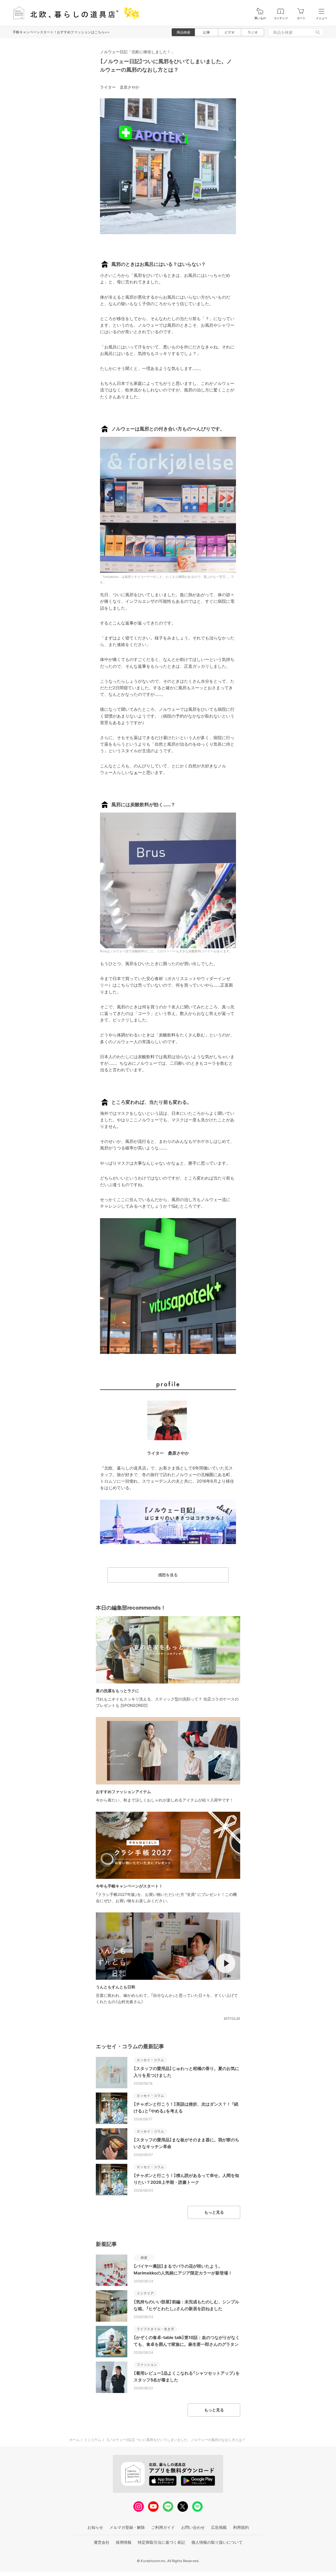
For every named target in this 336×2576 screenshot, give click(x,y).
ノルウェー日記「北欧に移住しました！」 (137, 52)
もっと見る (214, 2212)
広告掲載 (219, 2527)
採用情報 (124, 2542)
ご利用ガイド (163, 2527)
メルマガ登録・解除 (127, 2527)
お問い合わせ (193, 2527)
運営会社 (102, 2542)
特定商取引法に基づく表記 (161, 2542)
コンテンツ (281, 18)
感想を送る (168, 1575)
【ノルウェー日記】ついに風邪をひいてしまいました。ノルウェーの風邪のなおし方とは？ (175, 2440)
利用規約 (241, 2527)
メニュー (322, 18)
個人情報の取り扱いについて (217, 2542)
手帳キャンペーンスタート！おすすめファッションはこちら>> (61, 32)
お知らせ (95, 2527)
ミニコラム (93, 2440)
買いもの (260, 18)
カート (301, 18)
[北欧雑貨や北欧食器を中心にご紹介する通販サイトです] (74, 13)
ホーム (74, 2440)
